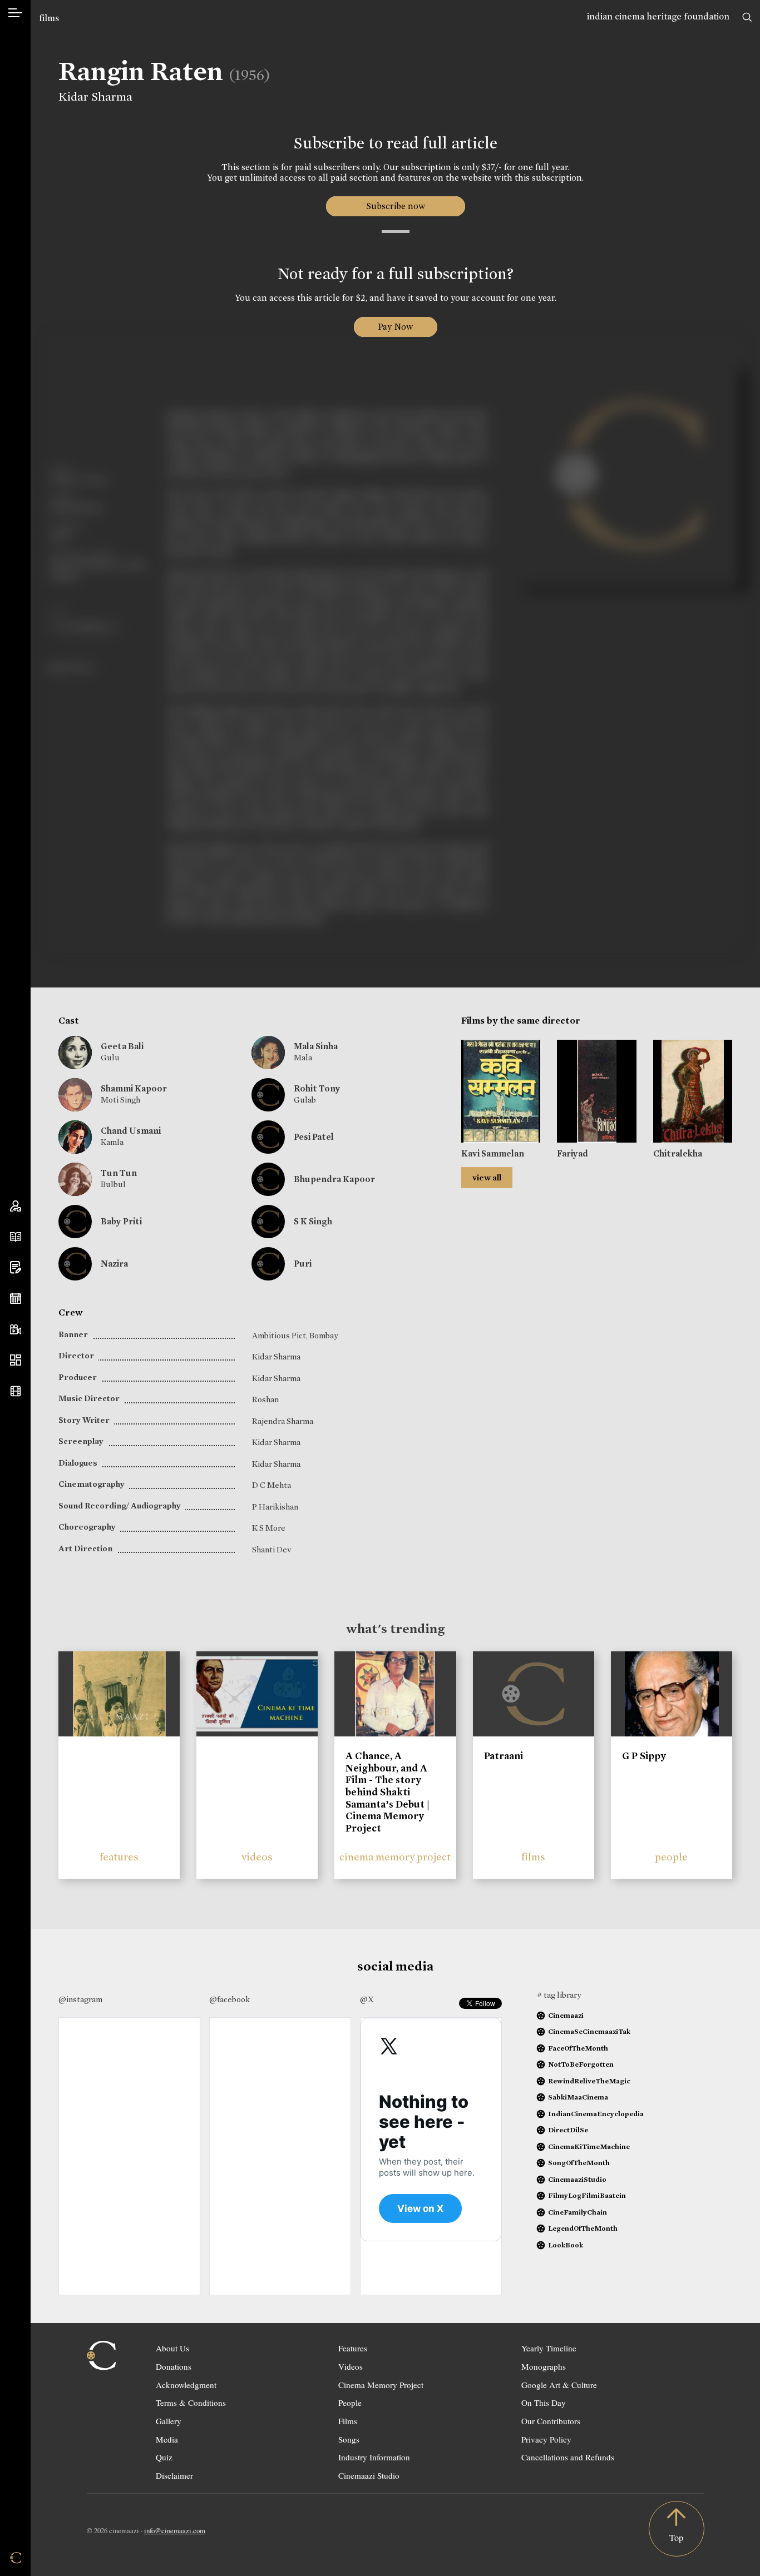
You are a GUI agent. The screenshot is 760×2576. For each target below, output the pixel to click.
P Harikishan (275, 1507)
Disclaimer (174, 2475)
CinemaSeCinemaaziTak (589, 2031)
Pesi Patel (314, 1137)
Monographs (544, 2366)
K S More (269, 1528)
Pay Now (396, 327)
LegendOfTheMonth (583, 2228)
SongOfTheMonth (579, 2163)
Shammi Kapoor (134, 1088)
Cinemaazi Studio (369, 2475)
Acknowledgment (186, 2385)
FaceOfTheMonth (578, 2048)
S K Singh (313, 1221)
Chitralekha (678, 1153)
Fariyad (573, 1153)
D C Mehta (272, 1485)
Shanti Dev (272, 1550)
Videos (351, 2366)
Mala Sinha (316, 1046)
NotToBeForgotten (581, 2064)
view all (487, 1178)
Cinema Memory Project (381, 2385)
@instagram (80, 1999)
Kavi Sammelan (493, 1153)
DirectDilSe (568, 2130)
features (119, 1857)
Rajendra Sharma (283, 1421)
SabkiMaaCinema (578, 2097)
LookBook (566, 2245)
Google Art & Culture (559, 2385)
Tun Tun (119, 1173)
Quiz (164, 2457)
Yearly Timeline (549, 2348)
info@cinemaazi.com (175, 2530)
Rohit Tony (317, 1088)
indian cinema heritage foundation (658, 16)
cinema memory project (395, 1857)
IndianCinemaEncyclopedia (596, 2114)
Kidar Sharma (95, 97)
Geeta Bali (122, 1046)
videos (257, 1857)
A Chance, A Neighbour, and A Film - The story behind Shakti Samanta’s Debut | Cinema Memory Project (388, 1792)
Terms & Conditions (191, 2403)
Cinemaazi (566, 2015)
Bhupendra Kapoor (334, 1179)
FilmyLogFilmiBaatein (587, 2195)
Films (348, 2421)
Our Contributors (551, 2421)
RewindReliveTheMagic (589, 2081)
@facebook (230, 1999)
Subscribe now (395, 206)
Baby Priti (121, 1221)
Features (353, 2348)
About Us (172, 2348)
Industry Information (374, 2457)
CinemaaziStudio (577, 2179)
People (350, 2403)
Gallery (169, 2421)
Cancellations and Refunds (568, 2457)
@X (367, 1999)
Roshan (265, 1399)
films (49, 18)
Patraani (504, 1756)
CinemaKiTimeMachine (589, 2146)
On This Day (544, 2403)
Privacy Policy (546, 2439)
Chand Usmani (131, 1131)
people (671, 1857)
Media (167, 2439)
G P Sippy (644, 1756)
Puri (303, 1264)
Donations (174, 2366)
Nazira (114, 1264)
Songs (349, 2439)
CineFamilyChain (578, 2212)
